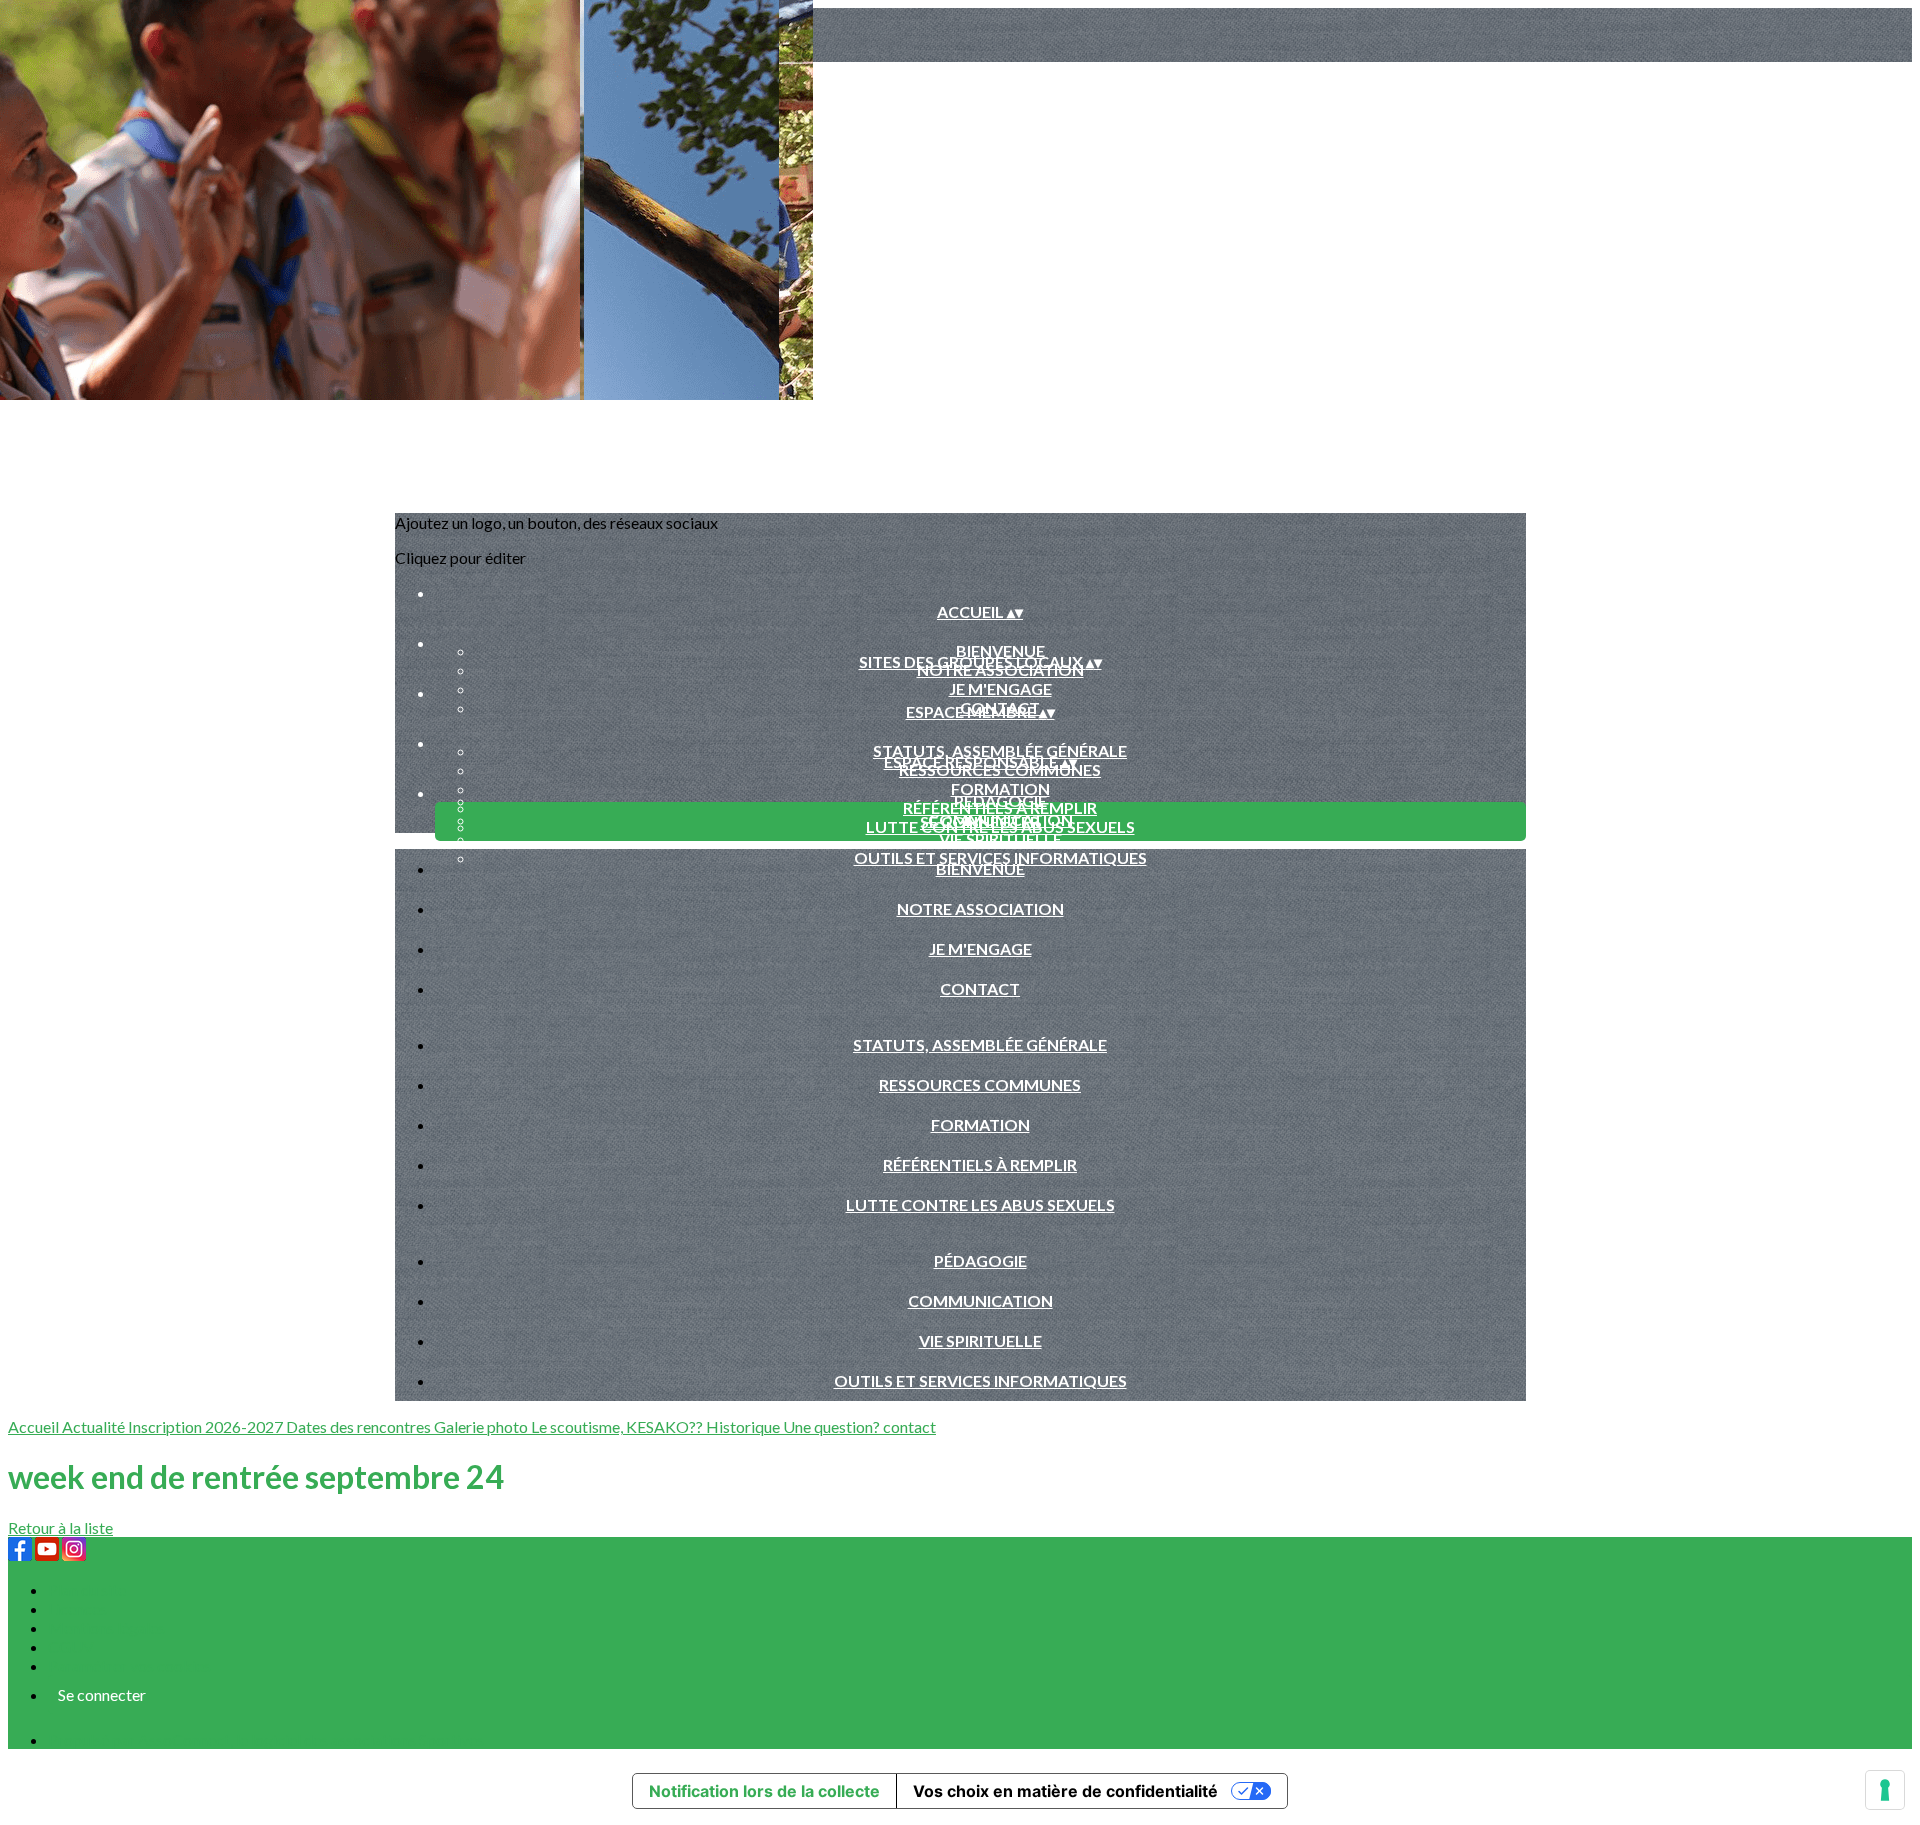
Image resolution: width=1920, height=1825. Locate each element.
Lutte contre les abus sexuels (980, 1204)
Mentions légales (106, 1627)
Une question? (833, 1426)
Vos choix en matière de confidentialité (1065, 1791)
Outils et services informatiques (980, 1380)
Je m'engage (1000, 688)
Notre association (980, 908)
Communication (980, 1300)
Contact (980, 988)
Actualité (95, 1426)
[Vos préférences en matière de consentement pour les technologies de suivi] (1885, 1790)
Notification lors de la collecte (764, 1791)
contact (909, 1426)
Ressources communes (980, 1084)
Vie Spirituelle (1000, 838)
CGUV (71, 1646)
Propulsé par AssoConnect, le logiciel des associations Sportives (266, 1739)
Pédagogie (1000, 800)
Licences (77, 1608)
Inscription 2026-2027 (207, 1426)
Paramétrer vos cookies (129, 1665)
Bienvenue (1000, 650)
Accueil (35, 1426)
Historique (744, 1426)
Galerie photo (482, 1426)
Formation (1000, 788)
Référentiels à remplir (980, 1164)
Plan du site (87, 1589)
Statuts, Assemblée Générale (1000, 750)
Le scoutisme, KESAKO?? (618, 1426)
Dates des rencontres (360, 1426)
